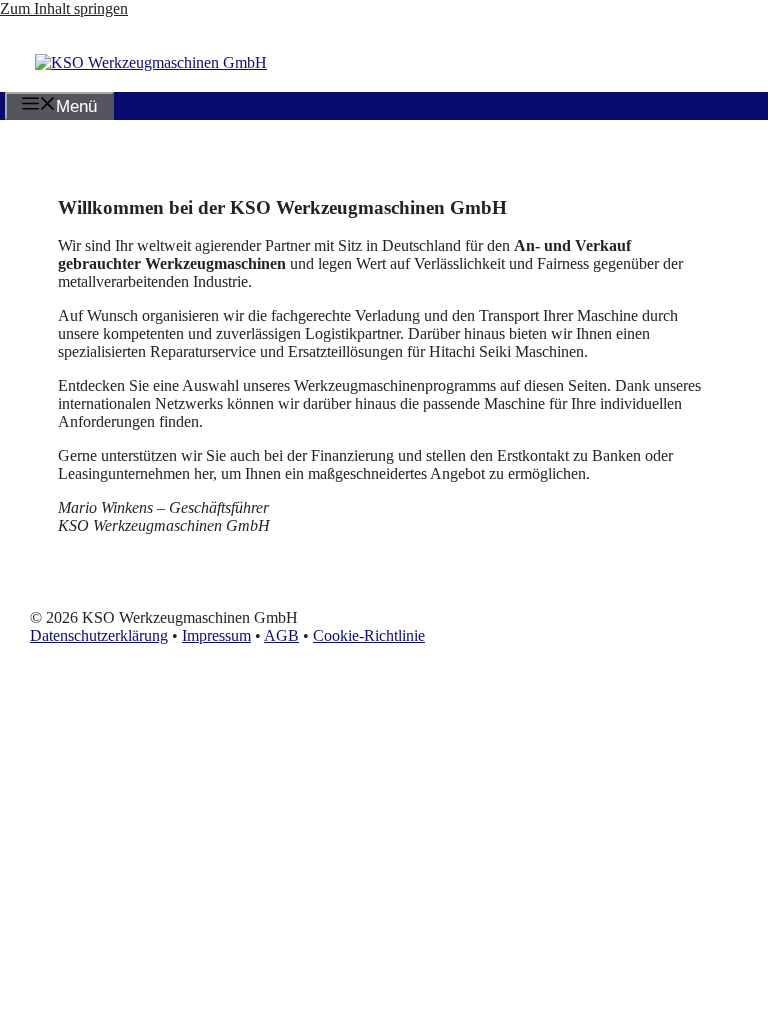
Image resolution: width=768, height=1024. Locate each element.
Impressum (216, 635)
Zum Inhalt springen (64, 8)
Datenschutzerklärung (99, 635)
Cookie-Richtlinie (369, 635)
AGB (281, 635)
